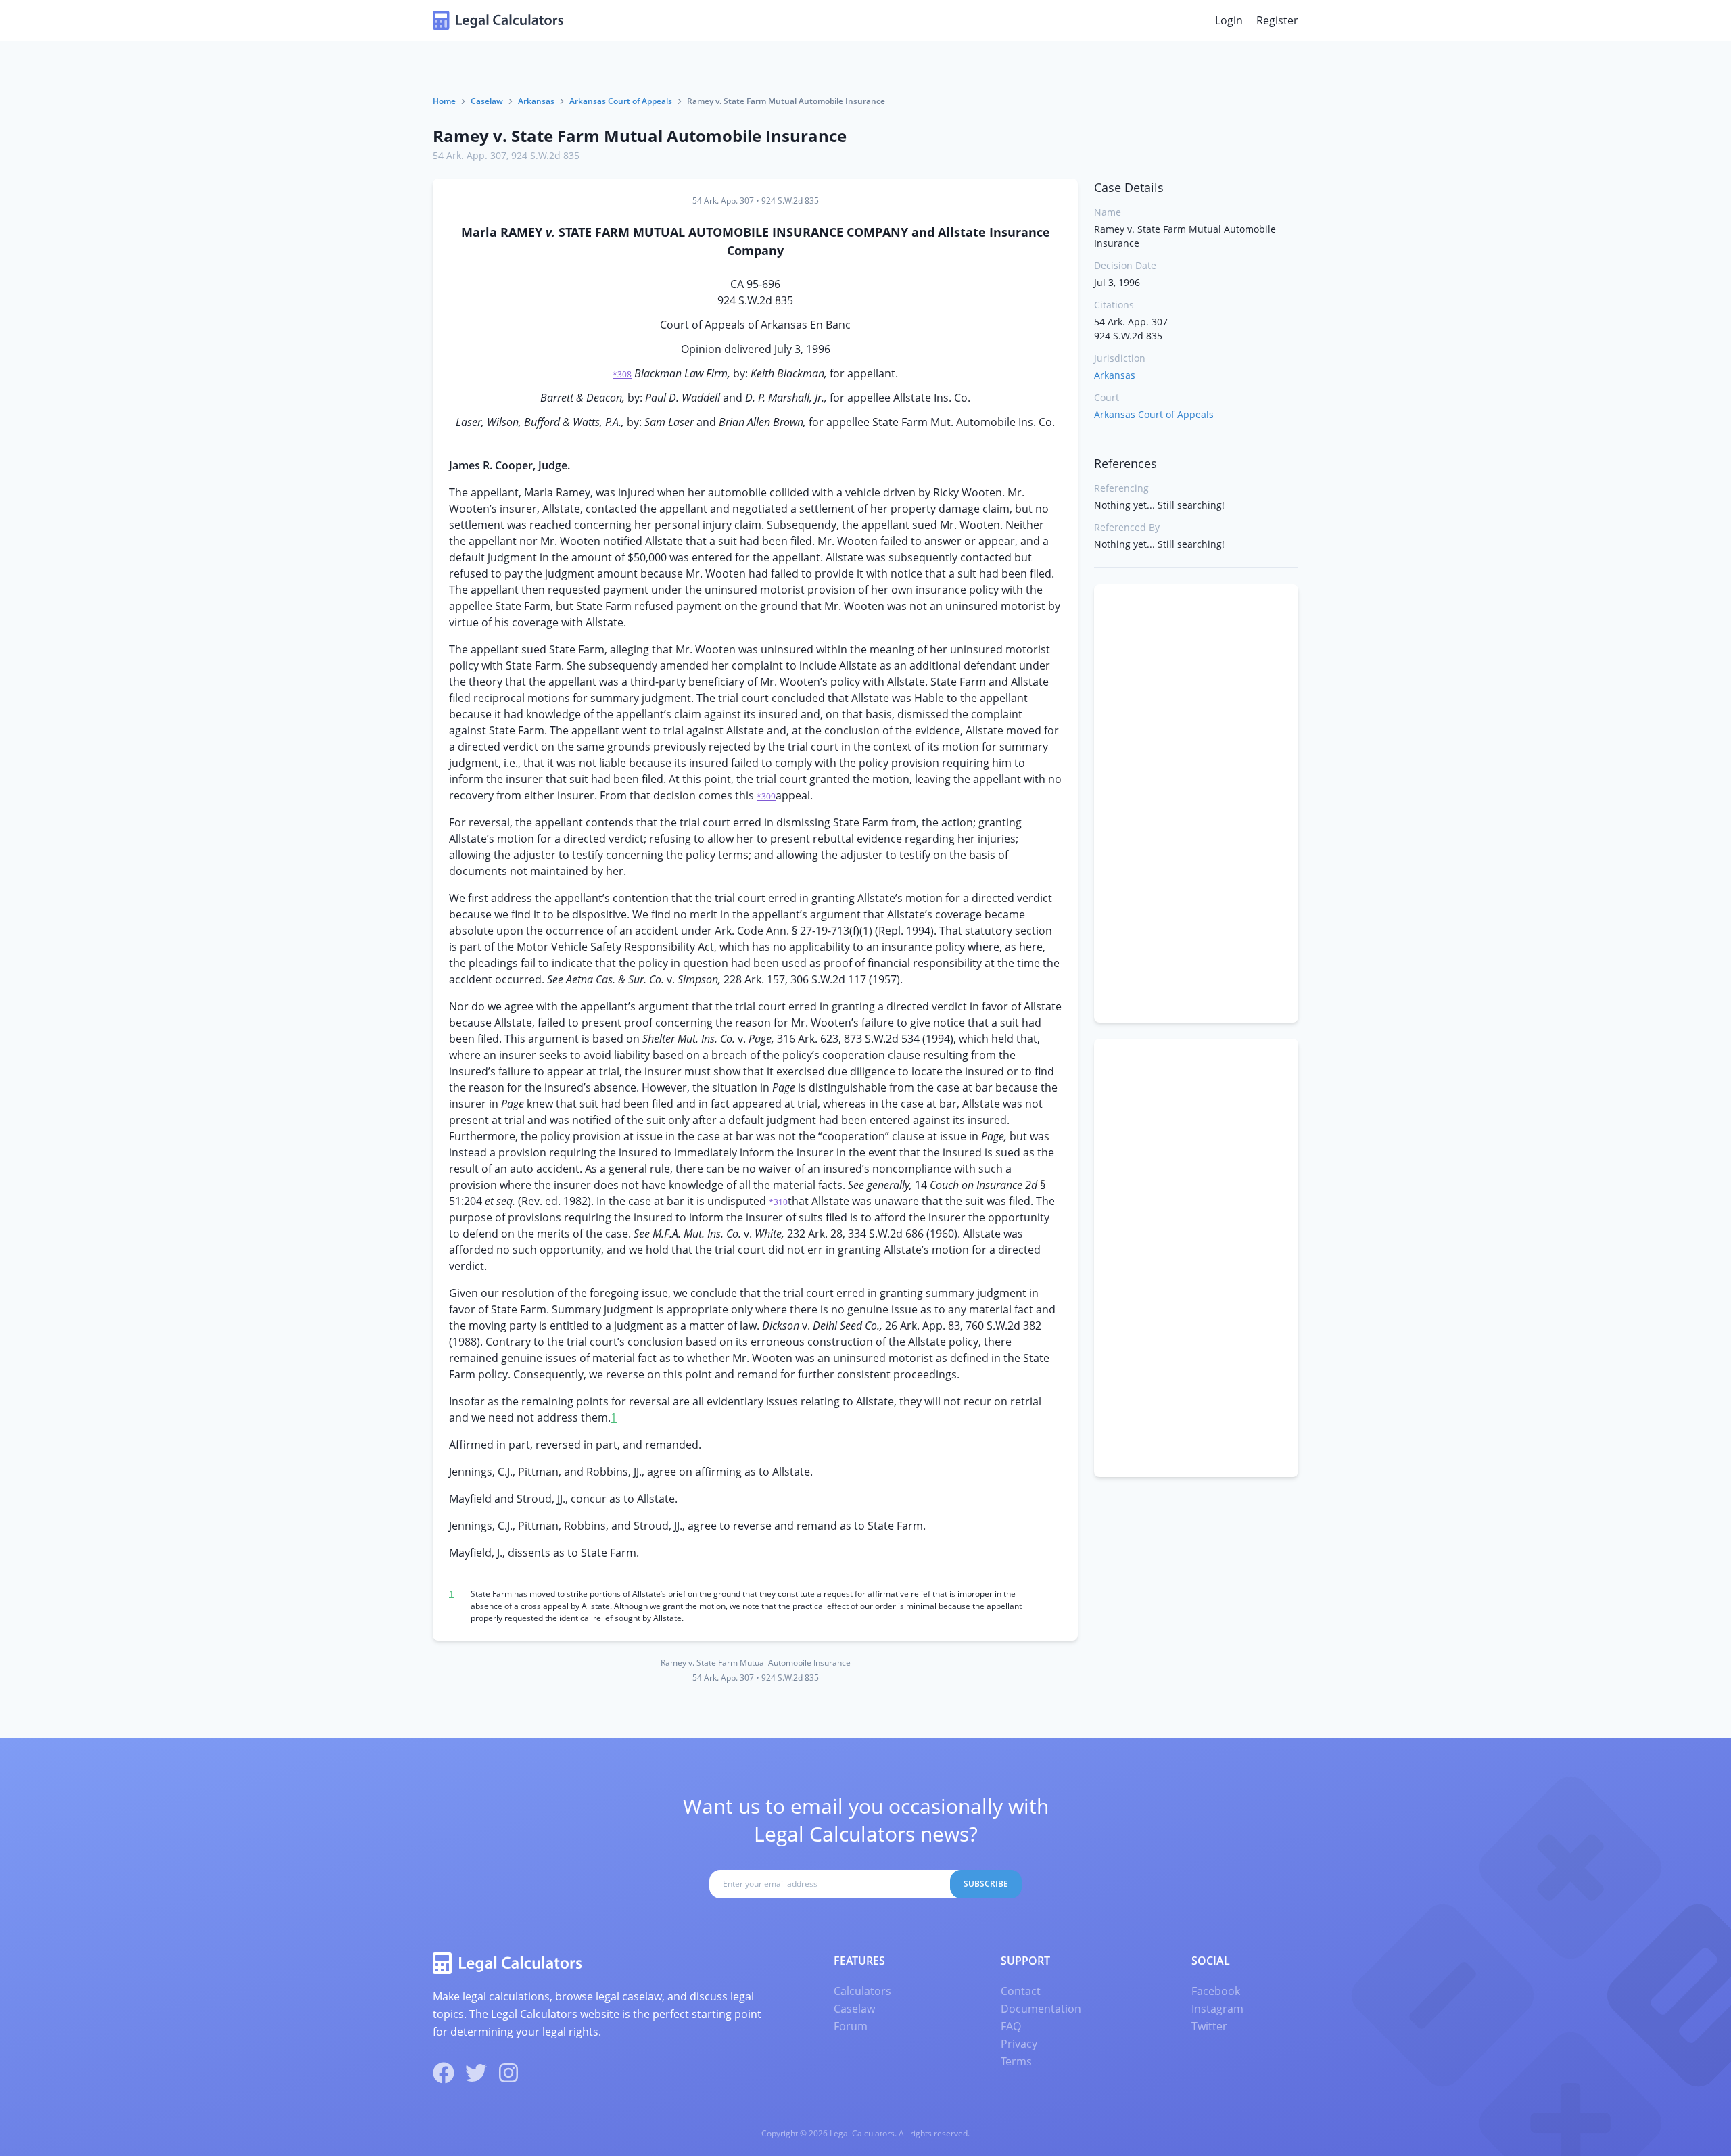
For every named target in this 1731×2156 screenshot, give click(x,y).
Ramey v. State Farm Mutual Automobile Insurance (640, 136)
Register (1277, 20)
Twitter (1209, 2026)
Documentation (1041, 2009)
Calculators (862, 1991)
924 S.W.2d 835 (545, 155)
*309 (766, 796)
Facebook (1216, 1991)
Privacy (1019, 2044)
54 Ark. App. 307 (470, 155)
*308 (622, 374)
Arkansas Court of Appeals (621, 101)
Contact (1021, 1991)
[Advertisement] (1196, 803)
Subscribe (986, 1884)
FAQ (1011, 2026)
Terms (1016, 2061)
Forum (851, 2026)
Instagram (1217, 2009)
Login (1229, 20)
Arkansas (536, 101)
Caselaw (487, 101)
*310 (778, 1202)
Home (444, 101)
